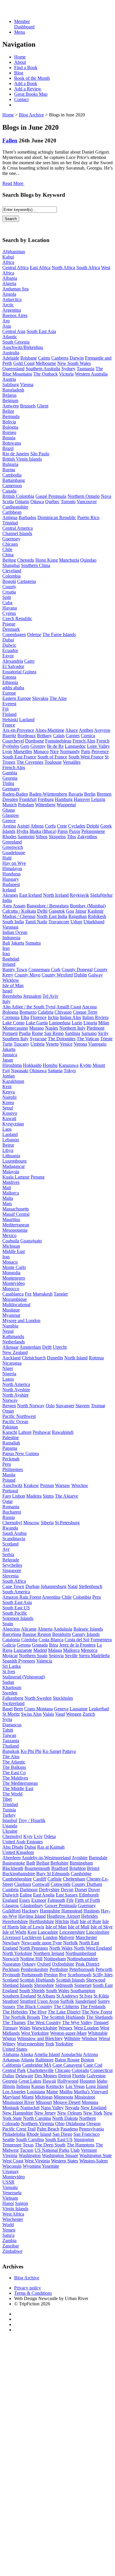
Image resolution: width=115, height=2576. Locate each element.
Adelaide (11, 358)
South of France (52, 757)
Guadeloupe (14, 853)
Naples (52, 1028)
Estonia (9, 677)
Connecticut (101, 2070)
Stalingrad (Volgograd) (24, 1677)
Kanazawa (69, 1065)
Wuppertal (66, 805)
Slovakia (40, 698)
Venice (66, 1044)
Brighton (78, 1868)
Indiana (23, 2086)
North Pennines (34, 1948)
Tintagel (101, 2022)
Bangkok (11, 1751)
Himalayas (12, 868)
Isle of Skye (102, 1927)
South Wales (58, 1991)
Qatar (8, 1501)
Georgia (10, 778)
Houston (88, 2081)
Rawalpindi (63, 1432)
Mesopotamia (15, 1230)
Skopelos (57, 837)
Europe (9, 693)
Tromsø (98, 1406)
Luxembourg (14, 1161)
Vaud (60, 1714)
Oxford (44, 1964)
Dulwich (10, 1895)
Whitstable (98, 2033)
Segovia (56, 1656)
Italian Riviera (95, 1017)
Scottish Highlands (37, 1980)
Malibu (66, 2092)
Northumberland (81, 1953)
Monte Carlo (14, 1267)
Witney (9, 2044)
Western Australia (91, 374)
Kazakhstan (13, 1081)
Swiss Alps (31, 1714)
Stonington (84, 2139)
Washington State (96, 2155)
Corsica (88, 736)
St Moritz (11, 1714)
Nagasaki (20, 1071)
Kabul (8, 257)
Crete (62, 826)
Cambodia (12, 475)
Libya (8, 1150)
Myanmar (11, 1315)
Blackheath (13, 1868)
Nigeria (9, 1374)
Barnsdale (98, 1858)
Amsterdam (30, 1347)
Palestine (11, 1437)
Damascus (12, 1725)
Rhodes (9, 837)
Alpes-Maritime (50, 730)
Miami (28, 2097)
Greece (9, 821)
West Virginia (37, 2161)
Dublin (80, 975)
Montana (90, 2102)
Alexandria (13, 661)
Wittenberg (45, 805)
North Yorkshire (17, 1953)
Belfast (43, 1863)
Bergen (9, 1406)
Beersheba (12, 996)
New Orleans (70, 2113)
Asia (7, 326)
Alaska (27, 2054)
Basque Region (37, 1634)
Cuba (7, 603)
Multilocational (16, 1305)
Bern (18, 1709)
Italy (6, 1001)
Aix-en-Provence (18, 730)
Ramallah (11, 1443)
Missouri (44, 2102)
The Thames (14, 2022)
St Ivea (86, 1996)
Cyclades (77, 826)
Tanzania (11, 1741)
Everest (9, 704)
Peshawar (42, 1432)
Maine (52, 2092)
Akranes (10, 895)
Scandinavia (14, 1539)
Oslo (50, 1406)
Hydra (22, 831)
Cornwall (41, 1884)
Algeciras (11, 1629)
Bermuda (11, 416)
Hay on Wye (14, 863)
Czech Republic (17, 619)
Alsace (72, 730)
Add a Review (28, 89)
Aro (6, 321)
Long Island (97, 2086)
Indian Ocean (15, 932)
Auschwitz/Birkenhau (23, 347)
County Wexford (57, 975)
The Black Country (34, 2007)
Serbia (8, 1554)
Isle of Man (13, 985)
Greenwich (13, 847)
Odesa (50, 1836)
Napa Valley (52, 2108)
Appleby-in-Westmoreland (46, 1858)
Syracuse (38, 1039)
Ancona (89, 1007)
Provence (100, 751)
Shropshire (44, 1985)
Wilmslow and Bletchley (40, 2038)
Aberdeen (11, 1858)
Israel (7, 991)
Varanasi (10, 927)
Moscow (31, 1523)
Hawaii (49, 2081)
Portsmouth (32, 1975)
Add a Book (26, 83)
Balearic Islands (88, 1629)
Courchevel (13, 741)
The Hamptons (80, 2145)
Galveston (96, 2076)
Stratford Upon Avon (39, 2001)
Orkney (29, 1964)
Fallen (10, 140)
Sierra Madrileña (94, 1656)
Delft (47, 1347)
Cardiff (40, 1879)
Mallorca (11, 1193)
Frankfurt (28, 799)
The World (12, 1794)
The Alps (58, 698)
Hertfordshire (42, 1921)
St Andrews (67, 1996)
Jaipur (81, 911)
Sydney (68, 369)
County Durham (87, 1884)
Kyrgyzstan (13, 1124)
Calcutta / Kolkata (19, 911)
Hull (74, 1921)
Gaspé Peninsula (51, 496)
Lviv (38, 1836)
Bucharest (12, 1512)
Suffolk (67, 2001)
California (12, 2065)
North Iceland (56, 895)
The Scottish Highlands (63, 2017)
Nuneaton (11, 1964)
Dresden (10, 799)
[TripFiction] (31, 11)
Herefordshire (15, 1921)
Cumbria (10, 1890)
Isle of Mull (79, 1927)
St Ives (9, 1671)
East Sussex (67, 1895)
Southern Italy (15, 1039)
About (20, 62)
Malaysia (11, 1172)
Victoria (66, 374)
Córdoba (29, 1640)
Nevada (72, 2108)
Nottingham (55, 1959)
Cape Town (13, 1586)
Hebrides (89, 1916)
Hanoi (8, 2203)
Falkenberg (13, 1698)
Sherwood (96, 1980)
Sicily (103, 1033)
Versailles (72, 762)
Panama (10, 1448)
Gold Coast (24, 363)
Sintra (48, 1496)
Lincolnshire (98, 1932)
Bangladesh (13, 390)
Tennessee (12, 2145)
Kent (7, 1087)
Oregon (93, 2124)
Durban (32, 1586)
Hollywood (68, 2081)
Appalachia (71, 2054)
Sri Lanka (11, 1666)
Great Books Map (31, 94)
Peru (7, 1464)
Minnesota (63, 2097)
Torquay (10, 2028)
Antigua (10, 517)
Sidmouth (64, 1985)
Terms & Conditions (33, 2293)
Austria (9, 379)
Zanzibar (11, 2246)
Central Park (14, 2070)
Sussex (9, 2007)
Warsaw (63, 1485)
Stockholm (63, 1698)
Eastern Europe (17, 698)
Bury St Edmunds (53, 1874)
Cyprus (9, 613)
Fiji (5, 709)
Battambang (14, 480)
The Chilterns (66, 2007)
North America (16, 1384)
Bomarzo (28, 1012)
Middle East (14, 1251)
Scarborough (79, 1975)
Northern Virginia (37, 2124)
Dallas (8, 2076)
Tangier (61, 1294)
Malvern (66, 1937)
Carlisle (55, 1879)
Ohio (60, 2124)
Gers (25, 746)
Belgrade (11, 1560)
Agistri (23, 826)
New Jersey (45, 2113)
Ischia (53, 1017)
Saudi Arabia (14, 1533)
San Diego (62, 2134)
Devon (67, 1890)
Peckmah (11, 1459)
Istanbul (10, 1820)
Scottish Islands (70, 1980)
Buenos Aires (15, 315)
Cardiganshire (15, 507)
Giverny (38, 746)
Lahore (25, 1432)
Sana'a (8, 2235)
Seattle (9, 2139)
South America (16, 1592)
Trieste (106, 1039)
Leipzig (98, 799)
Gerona (24, 1645)
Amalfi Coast (69, 1007)
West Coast (13, 2161)
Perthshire (59, 1969)
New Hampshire (18, 2113)
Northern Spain (33, 1656)
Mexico (9, 1235)
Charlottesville (40, 2070)
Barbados (27, 517)
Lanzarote (23, 1650)
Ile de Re (55, 746)
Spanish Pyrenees (19, 1661)
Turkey (9, 1815)
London (50, 1937)
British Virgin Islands (22, 459)
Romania (11, 1507)
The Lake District (64, 2012)
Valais (48, 1714)
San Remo (54, 1033)
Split (7, 597)
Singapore (12, 1570)
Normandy (70, 751)
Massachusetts (16, 1209)
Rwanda (10, 1528)
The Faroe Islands (59, 634)
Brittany (44, 736)
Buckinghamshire (19, 1874)
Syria (7, 1719)
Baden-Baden (15, 794)
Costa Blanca (51, 1640)
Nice (54, 751)
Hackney (30, 1911)
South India (13, 922)
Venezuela (12, 2193)
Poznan (47, 1485)
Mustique (11, 1310)
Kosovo (10, 1113)
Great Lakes (30, 2081)
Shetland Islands (18, 1985)
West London (86, 2028)
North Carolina (37, 2118)
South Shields (32, 1991)
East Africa (40, 268)
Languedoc (75, 746)
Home (20, 57)
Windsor (89, 2038)
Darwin (77, 358)
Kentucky (55, 2086)
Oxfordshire (63, 1964)
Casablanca (13, 1294)
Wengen (74, 1714)
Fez (28, 1294)
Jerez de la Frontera (77, 1645)
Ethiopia (10, 682)
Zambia (9, 2241)
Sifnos (42, 837)
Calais (59, 736)
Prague (9, 624)
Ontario (22, 502)
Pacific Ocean (15, 1422)
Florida (79, 2076)
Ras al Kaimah (51, 1847)
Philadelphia (14, 2134)
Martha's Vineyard (91, 2092)
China (8, 555)
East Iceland (31, 895)
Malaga (55, 1650)
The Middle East (18, 1788)
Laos (7, 1129)
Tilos (72, 837)
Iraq (6, 954)
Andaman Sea (15, 289)
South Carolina (30, 2139)
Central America (18, 528)
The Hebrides (15, 2012)
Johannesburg (54, 1586)
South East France (19, 757)
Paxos (75, 831)
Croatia (9, 592)
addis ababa (13, 688)
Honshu (50, 1065)
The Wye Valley (77, 2022)
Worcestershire (31, 2044)
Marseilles (23, 751)
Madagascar (14, 1166)
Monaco (41, 751)
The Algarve (66, 1496)
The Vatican (88, 1039)
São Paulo (40, 454)
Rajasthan (78, 916)
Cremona (11, 1017)
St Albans (46, 1996)
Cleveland (12, 571)
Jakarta (18, 943)
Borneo (9, 432)
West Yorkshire (35, 2033)
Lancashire (48, 1932)
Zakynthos (87, 837)
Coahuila (11, 1241)
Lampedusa (60, 1023)
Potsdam (26, 805)
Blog (19, 73)
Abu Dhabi (13, 1847)
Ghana (9, 810)
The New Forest (97, 2012)
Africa (8, 262)
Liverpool (11, 1937)
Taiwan (9, 1735)
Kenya (9, 1092)
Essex (25, 1900)
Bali (6, 943)
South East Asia (41, 331)
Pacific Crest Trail (19, 2129)
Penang (38, 1177)
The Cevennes (30, 762)
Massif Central (16, 1214)
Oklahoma (75, 2124)
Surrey (104, 2001)
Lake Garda (37, 1023)
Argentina (12, 310)
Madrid (40, 1650)
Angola (9, 294)
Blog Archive (31, 115)
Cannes (73, 736)
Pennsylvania (91, 2129)
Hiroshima (12, 1065)
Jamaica (10, 1055)
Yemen (9, 2230)
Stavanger (65, 1406)
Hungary (11, 879)
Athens (37, 826)
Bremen (104, 794)
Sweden (10, 1693)
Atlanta (27, 2060)
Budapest (11, 884)
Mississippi (85, 2097)
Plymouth (11, 1975)
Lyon (7, 751)
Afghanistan (14, 252)
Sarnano (89, 1033)
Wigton (9, 2038)
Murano (37, 1028)
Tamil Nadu (36, 922)
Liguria (90, 1023)
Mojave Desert (67, 2102)
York (50, 2044)
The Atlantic (14, 1762)
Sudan (8, 1682)
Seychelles (12, 1565)
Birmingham (81, 1863)
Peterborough (82, 1969)
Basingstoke (14, 1863)
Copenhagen (14, 634)
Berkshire (59, 1863)
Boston (87, 2060)
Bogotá (9, 581)
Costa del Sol (77, 1640)
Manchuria (69, 560)
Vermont (89, 2150)
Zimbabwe (12, 2251)
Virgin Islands (15, 2209)
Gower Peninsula (61, 1905)
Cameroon (12, 486)
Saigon (22, 2203)
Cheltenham (74, 1879)
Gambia (10, 773)
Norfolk (70, 1943)
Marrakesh (43, 1294)
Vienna (27, 385)
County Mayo (27, 975)
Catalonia (11, 1640)
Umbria (37, 1044)
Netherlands (14, 1342)
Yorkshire (64, 2044)
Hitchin (62, 1921)
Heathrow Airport (63, 1916)
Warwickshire (44, 2028)
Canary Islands (86, 1634)
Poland (9, 1480)
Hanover (82, 799)
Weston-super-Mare (68, 2033)
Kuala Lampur (16, 1177)
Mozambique (15, 1299)
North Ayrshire (16, 1390)
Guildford (11, 1911)
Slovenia (10, 1576)
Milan (104, 1023)
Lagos (8, 1379)
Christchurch (34, 1358)
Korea (8, 1102)
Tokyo (70, 1071)
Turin (7, 1044)
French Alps (84, 741)
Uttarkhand (94, 922)
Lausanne (79, 1709)
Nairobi (9, 1097)
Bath (31, 1863)
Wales (25, 2028)
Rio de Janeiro (16, 454)
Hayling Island (32, 1916)
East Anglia (44, 1895)
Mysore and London (21, 1320)
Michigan (11, 1246)
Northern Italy (72, 1028)
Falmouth (56, 1900)
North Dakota (65, 2118)
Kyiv (28, 1836)
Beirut (8, 1145)
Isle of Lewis (32, 1927)
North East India (52, 916)
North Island (76, 1358)
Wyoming (32, 2166)
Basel (8, 1709)
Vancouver (87, 502)
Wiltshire (72, 2038)
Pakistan (10, 1427)
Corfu (50, 826)
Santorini (26, 837)
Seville (71, 1656)
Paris (86, 751)
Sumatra (33, 943)
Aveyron (102, 730)
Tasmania (86, 369)
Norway (10, 1400)
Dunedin (55, 1358)
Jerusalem (32, 996)
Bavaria (76, 794)
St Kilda (101, 1996)
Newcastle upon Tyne (42, 1943)
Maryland (11, 2097)
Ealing (26, 1895)
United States (15, 2049)
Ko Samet (52, 1751)
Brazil (8, 448)
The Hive (38, 2012)
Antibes (86, 730)
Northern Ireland (49, 1953)
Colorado (80, 2070)
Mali (7, 1188)
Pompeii (10, 1033)
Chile (7, 549)
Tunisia (9, 1810)
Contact (21, 99)
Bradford (60, 1868)
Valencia (44, 1661)
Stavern (83, 1406)
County (9, 587)
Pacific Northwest (19, 1416)
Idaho (102, 2081)
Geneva (61, 1709)
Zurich (89, 1714)
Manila (9, 1475)
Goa (70, 911)
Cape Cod (93, 2065)
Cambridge (81, 1874)
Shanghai (11, 565)
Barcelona (12, 1634)
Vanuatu (10, 2187)
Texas (28, 2145)
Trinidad (10, 523)
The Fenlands (93, 2007)
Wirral (104, 2038)
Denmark (11, 629)
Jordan (9, 1076)
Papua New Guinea (21, 1453)
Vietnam (10, 2198)
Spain (8, 1624)
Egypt (8, 656)
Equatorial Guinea (19, 672)
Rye (63, 1975)
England (10, 1900)
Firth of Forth (87, 1900)
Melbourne (46, 363)
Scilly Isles (103, 1975)
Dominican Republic (57, 517)
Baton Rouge (67, 2060)
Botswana (12, 443)
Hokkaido (32, 1065)
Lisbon (19, 1496)
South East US (16, 1608)
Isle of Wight (14, 1932)
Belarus (9, 395)
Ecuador (10, 650)
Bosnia (9, 438)
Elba (25, 1017)
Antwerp (11, 406)
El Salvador (13, 666)
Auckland (11, 1358)
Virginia (10, 2155)
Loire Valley (98, 746)
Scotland (10, 1544)
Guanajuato (31, 1241)
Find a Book (26, 68)
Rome (37, 1033)
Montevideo (14, 1283)
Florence (38, 1017)
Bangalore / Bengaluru (48, 906)
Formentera (101, 1640)
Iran (6, 948)
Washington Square (60, 2155)
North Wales (61, 1948)
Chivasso (63, 1012)
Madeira (34, 1496)
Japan (8, 1060)
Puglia (25, 1033)
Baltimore (45, 2060)
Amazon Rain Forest (22, 1597)
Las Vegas (75, 2086)
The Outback (46, 374)
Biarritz (9, 736)
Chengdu (26, 560)
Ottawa (37, 502)
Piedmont (96, 1028)
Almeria (45, 1629)
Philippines (13, 1469)
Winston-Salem (93, 2161)
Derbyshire (49, 1890)
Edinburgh (89, 1895)
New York (93, 2113)
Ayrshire (80, 1858)
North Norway (31, 1406)
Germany (11, 789)
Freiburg (46, 799)
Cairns (44, 358)
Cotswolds (61, 1884)
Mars (7, 1204)
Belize (8, 411)
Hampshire (50, 1911)
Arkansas (11, 2060)
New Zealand (15, 1352)
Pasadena (69, 2129)
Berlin (90, 794)
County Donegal (77, 970)
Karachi (10, 1432)
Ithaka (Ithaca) (43, 831)
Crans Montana (38, 1709)
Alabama (11, 2054)
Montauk (11, 2108)
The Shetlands (99, 2017)
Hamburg (64, 799)
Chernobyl (12, 1523)
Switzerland (13, 1703)
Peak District (87, 1964)
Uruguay (11, 2171)
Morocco (11, 1289)
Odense (34, 634)
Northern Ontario (84, 496)
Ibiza (54, 1645)
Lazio (77, 1023)
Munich (10, 805)
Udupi (76, 922)
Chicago (10, 544)
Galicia (9, 1645)
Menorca (89, 1650)
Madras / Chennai (19, 916)
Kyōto (86, 1065)
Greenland (12, 842)
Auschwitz (12, 1485)
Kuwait (9, 1118)
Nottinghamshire (82, 1959)
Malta (8, 1198)
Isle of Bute (90, 1921)
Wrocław (80, 1485)
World (8, 2225)
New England (93, 2108)
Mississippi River (18, 2102)
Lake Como (13, 1023)
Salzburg (11, 385)
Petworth (104, 1969)
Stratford (10, 2001)
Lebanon (11, 1140)
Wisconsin (12, 2166)
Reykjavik (79, 895)
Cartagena (27, 581)
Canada (9, 491)
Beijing (9, 560)
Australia (11, 353)
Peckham (11, 1969)
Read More (13, 183)
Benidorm (61, 1634)
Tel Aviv (50, 996)
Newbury (11, 1943)
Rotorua (96, 1358)
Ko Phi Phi (31, 1751)
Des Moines (46, 2076)
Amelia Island (47, 2054)
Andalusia (63, 1629)
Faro (7, 1496)
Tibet (7, 1799)
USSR (8, 2182)
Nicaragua (12, 1363)
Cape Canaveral (67, 2065)
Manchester (86, 1937)
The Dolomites (62, 1039)
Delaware (24, 2076)
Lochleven (32, 1937)
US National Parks (52, 2150)
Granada (40, 1645)
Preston (51, 1975)
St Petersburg (67, 1523)
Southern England (19, 1996)
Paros (63, 831)
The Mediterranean (20, 1783)
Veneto (52, 1044)
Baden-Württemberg (48, 794)
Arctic (8, 305)
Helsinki (10, 720)
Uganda (10, 1826)
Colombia (11, 576)
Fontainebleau (58, 741)
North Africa (63, 268)
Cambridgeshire (17, 1879)
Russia (9, 1517)
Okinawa (38, 1071)
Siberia (47, 1523)
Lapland (27, 720)
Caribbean (12, 512)
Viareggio (97, 1044)
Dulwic (9, 645)
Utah (75, 2150)
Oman (8, 1411)
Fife (70, 1900)
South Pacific (15, 1613)
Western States (65, 2161)
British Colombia (18, 496)
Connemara (39, 970)
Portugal (10, 1491)
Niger (8, 1368)
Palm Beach (48, 2129)
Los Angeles (14, 2092)
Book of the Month (32, 78)
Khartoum (12, 1687)
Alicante (29, 1629)
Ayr (6, 1549)
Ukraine (10, 1831)
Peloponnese (93, 831)
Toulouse (53, 762)
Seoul (8, 1108)
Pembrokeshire (34, 1969)
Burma (9, 470)
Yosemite (50, 2166)
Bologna (10, 427)
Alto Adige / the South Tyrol (29, 1007)
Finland (9, 714)
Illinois (9, 2086)
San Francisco (87, 2134)
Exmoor (39, 1900)
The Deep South (50, 2145)
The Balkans (14, 1767)
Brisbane (29, 358)
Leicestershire (72, 1932)
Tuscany (21, 1044)
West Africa (13, 2214)
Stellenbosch (91, 1586)
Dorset (81, 1890)
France (9, 725)
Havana (10, 608)
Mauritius (11, 1219)
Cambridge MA (37, 2065)
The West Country (44, 2022)
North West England (93, 1948)
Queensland (13, 369)
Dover (94, 1890)
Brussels (28, 406)
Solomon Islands (18, 1618)
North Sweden (38, 1698)
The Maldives (15, 1778)
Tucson (27, 2150)
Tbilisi (8, 783)
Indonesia (11, 938)
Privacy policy (28, 2288)
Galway (96, 975)
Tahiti (8, 1730)
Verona (80, 1044)
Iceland (9, 890)
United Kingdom (18, 1852)
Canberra (60, 358)
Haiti (7, 858)
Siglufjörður (101, 895)
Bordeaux (27, 736)
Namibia (10, 1326)
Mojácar (10, 1656)
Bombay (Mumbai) (88, 906)
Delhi (42, 911)
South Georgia (16, 342)
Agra (7, 906)
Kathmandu (13, 1336)
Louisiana (36, 2092)
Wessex (65, 2028)
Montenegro (14, 1278)
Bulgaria (10, 464)
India (7, 900)
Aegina (9, 826)
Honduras (11, 874)
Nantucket (30, 2108)
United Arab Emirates (23, 1842)
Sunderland (86, 2001)
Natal (73, 1586)
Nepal (8, 1331)
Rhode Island (39, 2134)
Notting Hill (31, 1959)
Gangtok (57, 911)
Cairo (29, 661)
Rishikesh (97, 916)
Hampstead (72, 1911)
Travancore (59, 922)
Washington (30, 2155)
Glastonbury (32, 1905)
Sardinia (73, 1033)
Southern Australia (43, 369)
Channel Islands (17, 533)
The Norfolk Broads (21, 2017)
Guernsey (11, 539)
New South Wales (74, 363)
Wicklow (11, 980)
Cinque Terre (85, 1012)
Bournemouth (37, 1868)
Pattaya (69, 1751)
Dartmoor (29, 1890)
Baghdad (11, 959)
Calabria (46, 1012)
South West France (86, 757)
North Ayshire (15, 1395)
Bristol (93, 1868)
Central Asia (14, 331)
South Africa (88, 268)
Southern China (36, 565)
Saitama (55, 1071)
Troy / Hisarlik (32, 1820)
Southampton (83, 1991)
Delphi (93, 826)
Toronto (68, 502)
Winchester (13, 2219)
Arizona (90, 2054)
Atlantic (10, 337)
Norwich (11, 1959)
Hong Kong (47, 560)
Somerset (83, 1985)
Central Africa (15, 268)
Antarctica (12, 299)
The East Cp (14, 1773)
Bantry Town (15, 970)
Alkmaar (10, 1347)
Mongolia (11, 1273)
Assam (19, 906)
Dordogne (34, 741)
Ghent (43, 406)
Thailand (11, 1746)
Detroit (65, 2076)
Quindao (88, 560)
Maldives (11, 1182)
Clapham (23, 1884)
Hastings (92, 1911)
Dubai (8, 640)
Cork (56, 970)
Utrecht (60, 1347)
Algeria (9, 283)
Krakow (31, 1485)
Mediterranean (16, 1225)
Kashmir (96, 911)
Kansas (38, 2086)
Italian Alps (70, 1017)
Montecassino (15, 1028)
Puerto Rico (88, 517)
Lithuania (11, 1156)
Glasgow (11, 815)
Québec (52, 502)
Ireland (9, 964)
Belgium (10, 400)
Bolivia (9, 422)
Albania (10, 278)
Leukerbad (99, 1709)
